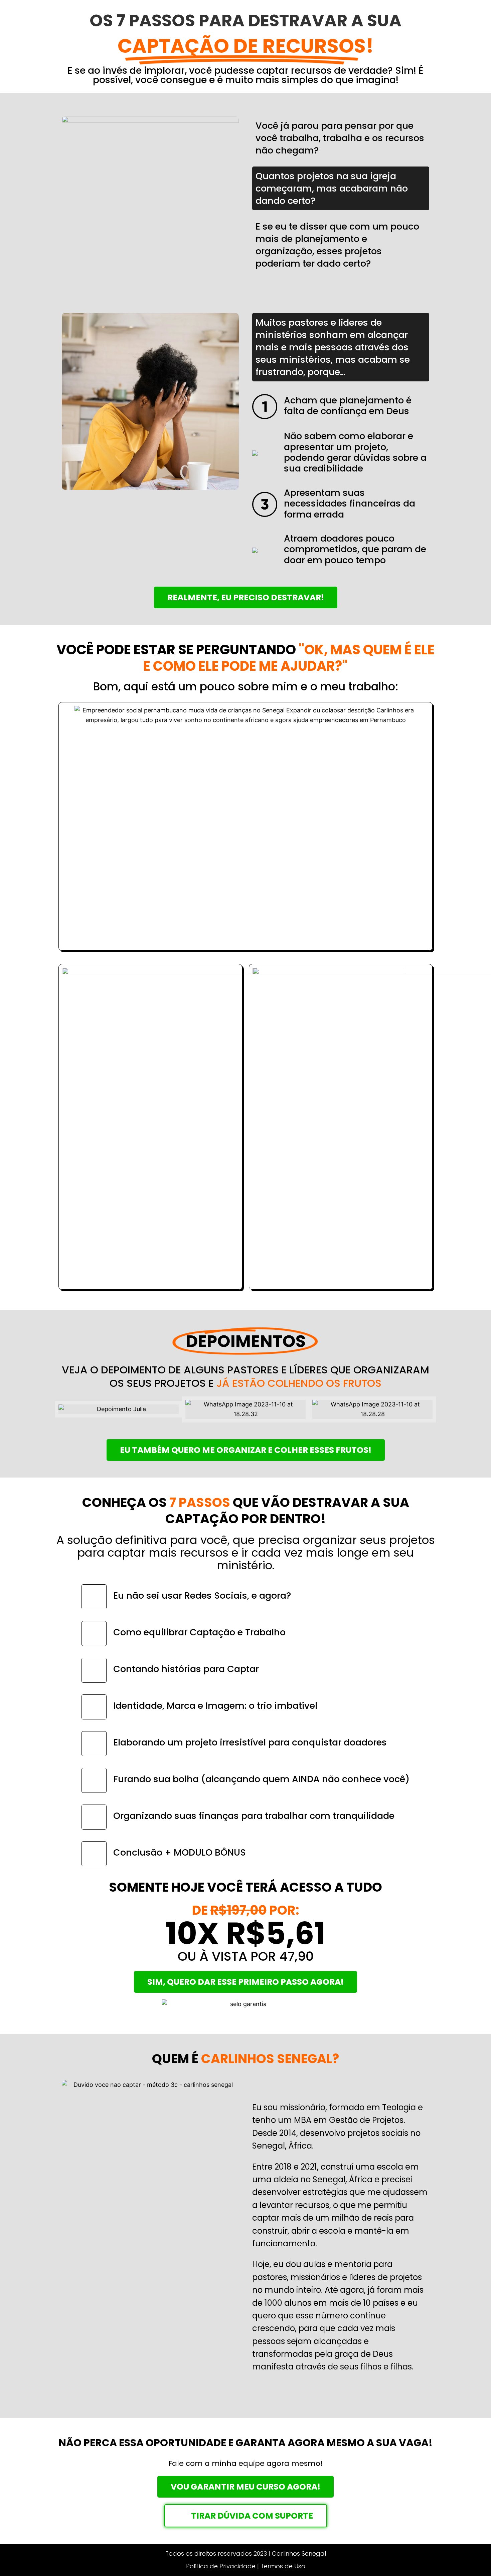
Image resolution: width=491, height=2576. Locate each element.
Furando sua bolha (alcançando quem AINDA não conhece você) (261, 1779)
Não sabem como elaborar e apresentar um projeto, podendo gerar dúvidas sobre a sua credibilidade (355, 452)
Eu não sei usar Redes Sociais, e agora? (202, 1595)
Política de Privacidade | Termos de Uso (246, 2566)
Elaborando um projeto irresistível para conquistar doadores (250, 1742)
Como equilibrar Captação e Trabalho (199, 1632)
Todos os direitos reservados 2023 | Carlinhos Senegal (246, 2553)
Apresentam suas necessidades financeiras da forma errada (350, 504)
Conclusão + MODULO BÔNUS (180, 1852)
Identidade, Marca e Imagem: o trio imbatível (215, 1706)
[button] (63, 1409)
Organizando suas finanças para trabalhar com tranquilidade (254, 1816)
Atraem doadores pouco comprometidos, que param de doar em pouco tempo (355, 549)
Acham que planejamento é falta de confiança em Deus (348, 406)
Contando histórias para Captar (186, 1669)
